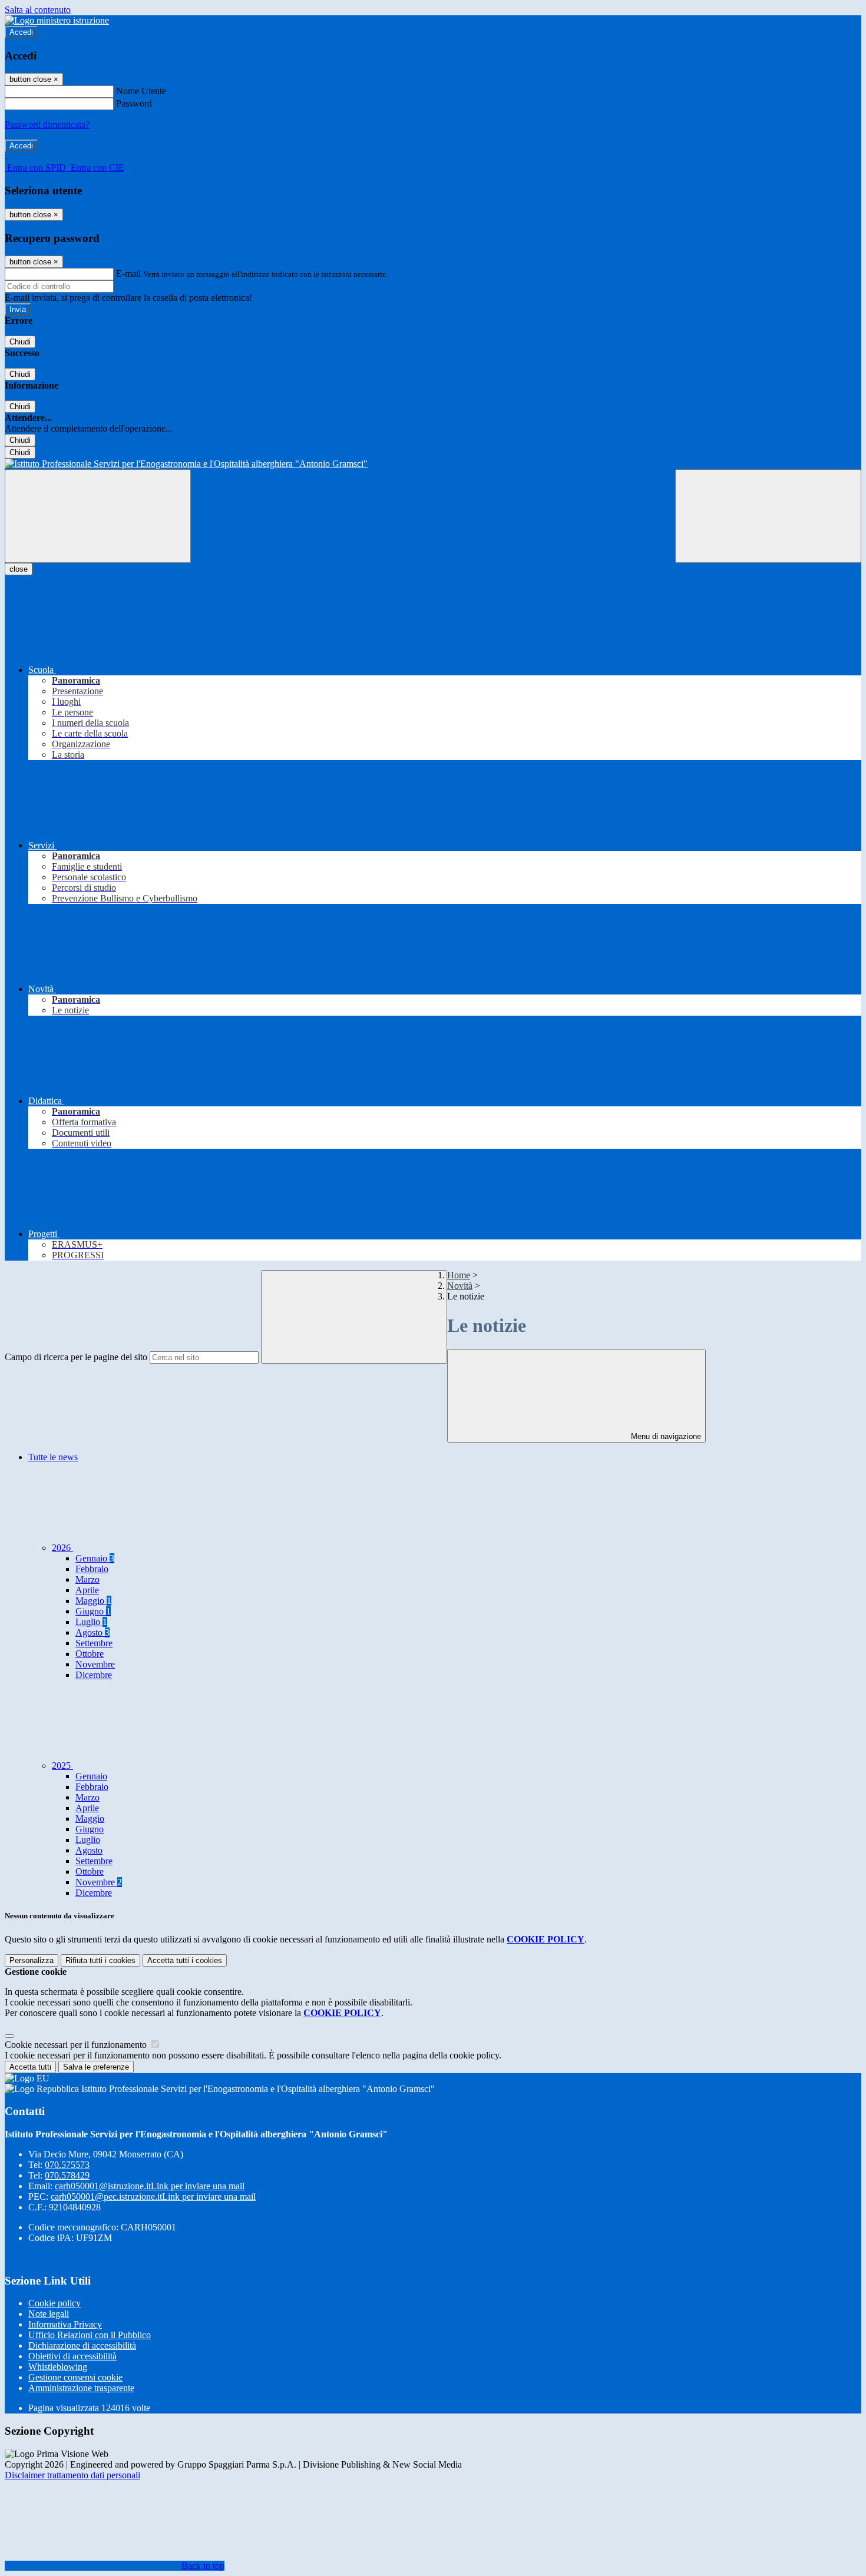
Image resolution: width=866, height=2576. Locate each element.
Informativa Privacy (65, 2324)
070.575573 (67, 2165)
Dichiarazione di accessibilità (82, 2345)
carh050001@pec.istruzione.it (153, 2197)
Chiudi (20, 342)
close (19, 569)
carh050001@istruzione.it (150, 2186)
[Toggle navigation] (98, 516)
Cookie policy (54, 2303)
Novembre (95, 1664)
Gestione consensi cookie (75, 2377)
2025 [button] (62, 1766)
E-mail (128, 273)
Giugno (93, 1611)
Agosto (92, 1632)
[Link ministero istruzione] (57, 20)
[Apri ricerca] (768, 516)
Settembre (94, 1643)
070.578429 (67, 2175)
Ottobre (90, 1654)
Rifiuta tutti (100, 1960)
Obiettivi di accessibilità (72, 2356)
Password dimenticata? (47, 125)
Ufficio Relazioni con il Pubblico (90, 2335)
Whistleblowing (58, 2367)
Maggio (93, 1601)
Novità (460, 1286)
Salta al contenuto (38, 10)
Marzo (87, 1579)
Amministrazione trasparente (81, 2388)
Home (459, 1275)
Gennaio (95, 1558)
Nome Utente (141, 91)
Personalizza (32, 1960)
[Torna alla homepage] (433, 464)
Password (134, 103)
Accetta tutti (185, 1960)
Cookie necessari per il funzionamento (77, 2045)
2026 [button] (62, 1548)
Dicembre (94, 1675)
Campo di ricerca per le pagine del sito (76, 1357)
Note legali (49, 2314)
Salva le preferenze (96, 2067)
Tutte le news (53, 1457)
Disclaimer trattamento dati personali (72, 2475)
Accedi (21, 32)
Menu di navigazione (665, 1436)
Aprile (87, 1590)
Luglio (91, 1622)
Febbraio (92, 1569)
